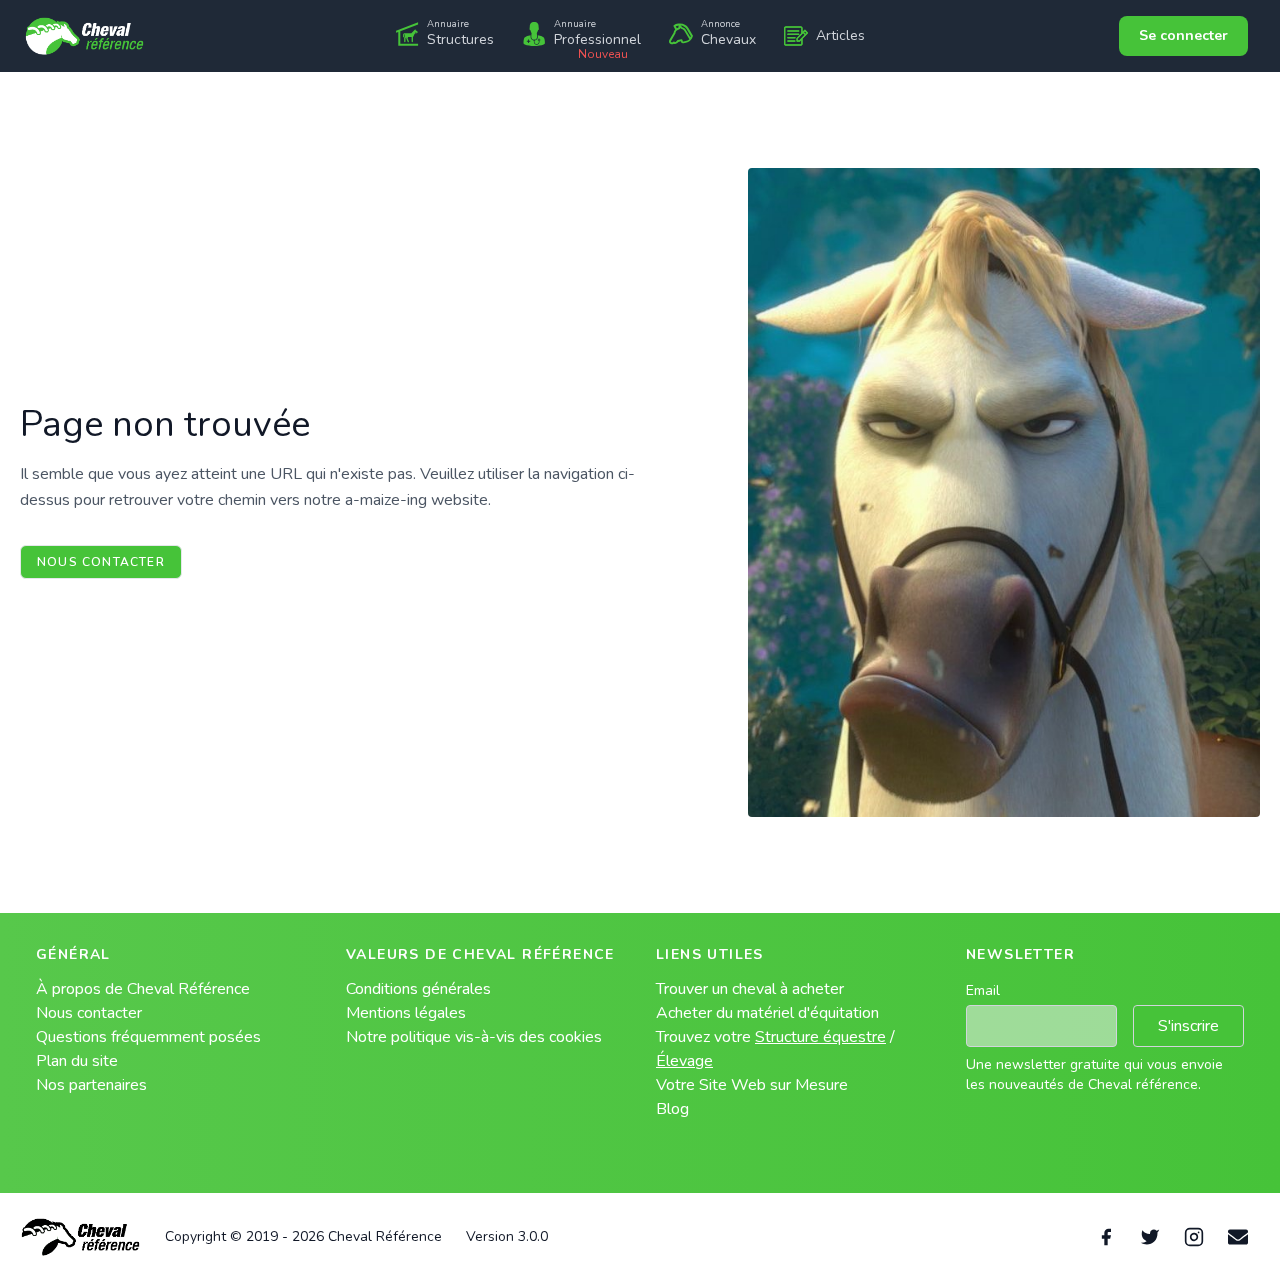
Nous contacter (101, 562)
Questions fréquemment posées (148, 1037)
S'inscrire (1188, 1026)
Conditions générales (418, 989)
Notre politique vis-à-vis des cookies (474, 1037)
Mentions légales (406, 1013)
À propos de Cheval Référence (143, 989)
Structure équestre (820, 1037)
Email (983, 990)
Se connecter (1183, 35)
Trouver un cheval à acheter (750, 989)
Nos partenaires (91, 1085)
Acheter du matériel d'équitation (767, 1013)
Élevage (684, 1061)
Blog (672, 1109)
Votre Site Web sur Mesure (752, 1085)
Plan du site (77, 1061)
